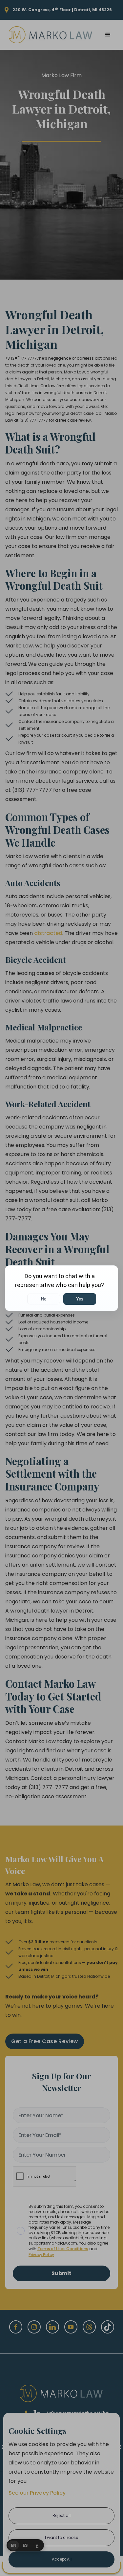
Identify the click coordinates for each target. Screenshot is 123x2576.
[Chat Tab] (61, 1288)
